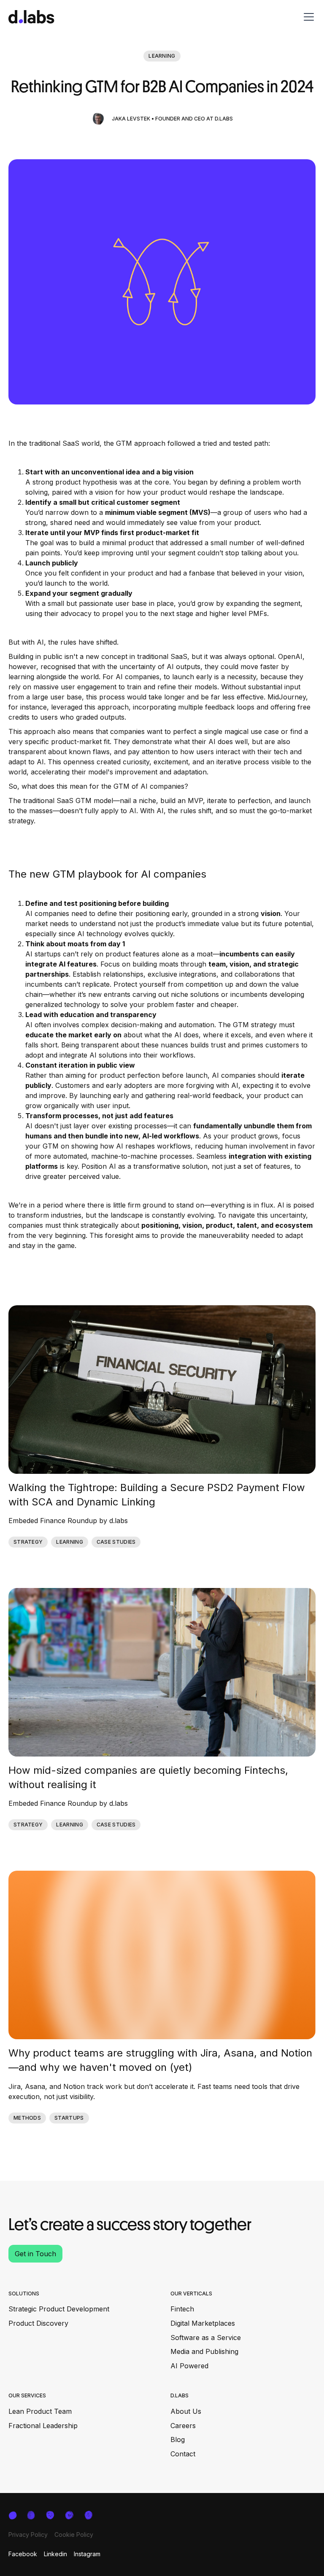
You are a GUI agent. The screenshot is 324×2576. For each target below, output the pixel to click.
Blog (178, 2439)
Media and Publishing (204, 2351)
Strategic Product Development (59, 2309)
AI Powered (189, 2366)
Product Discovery (38, 2323)
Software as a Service (206, 2338)
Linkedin (55, 2554)
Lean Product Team (40, 2411)
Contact (183, 2454)
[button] (307, 17)
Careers (183, 2426)
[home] (31, 17)
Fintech (182, 2309)
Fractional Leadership (43, 2426)
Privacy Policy (28, 2534)
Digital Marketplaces (203, 2323)
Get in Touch (35, 2254)
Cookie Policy (74, 2534)
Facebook (23, 2554)
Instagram (87, 2554)
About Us (186, 2411)
